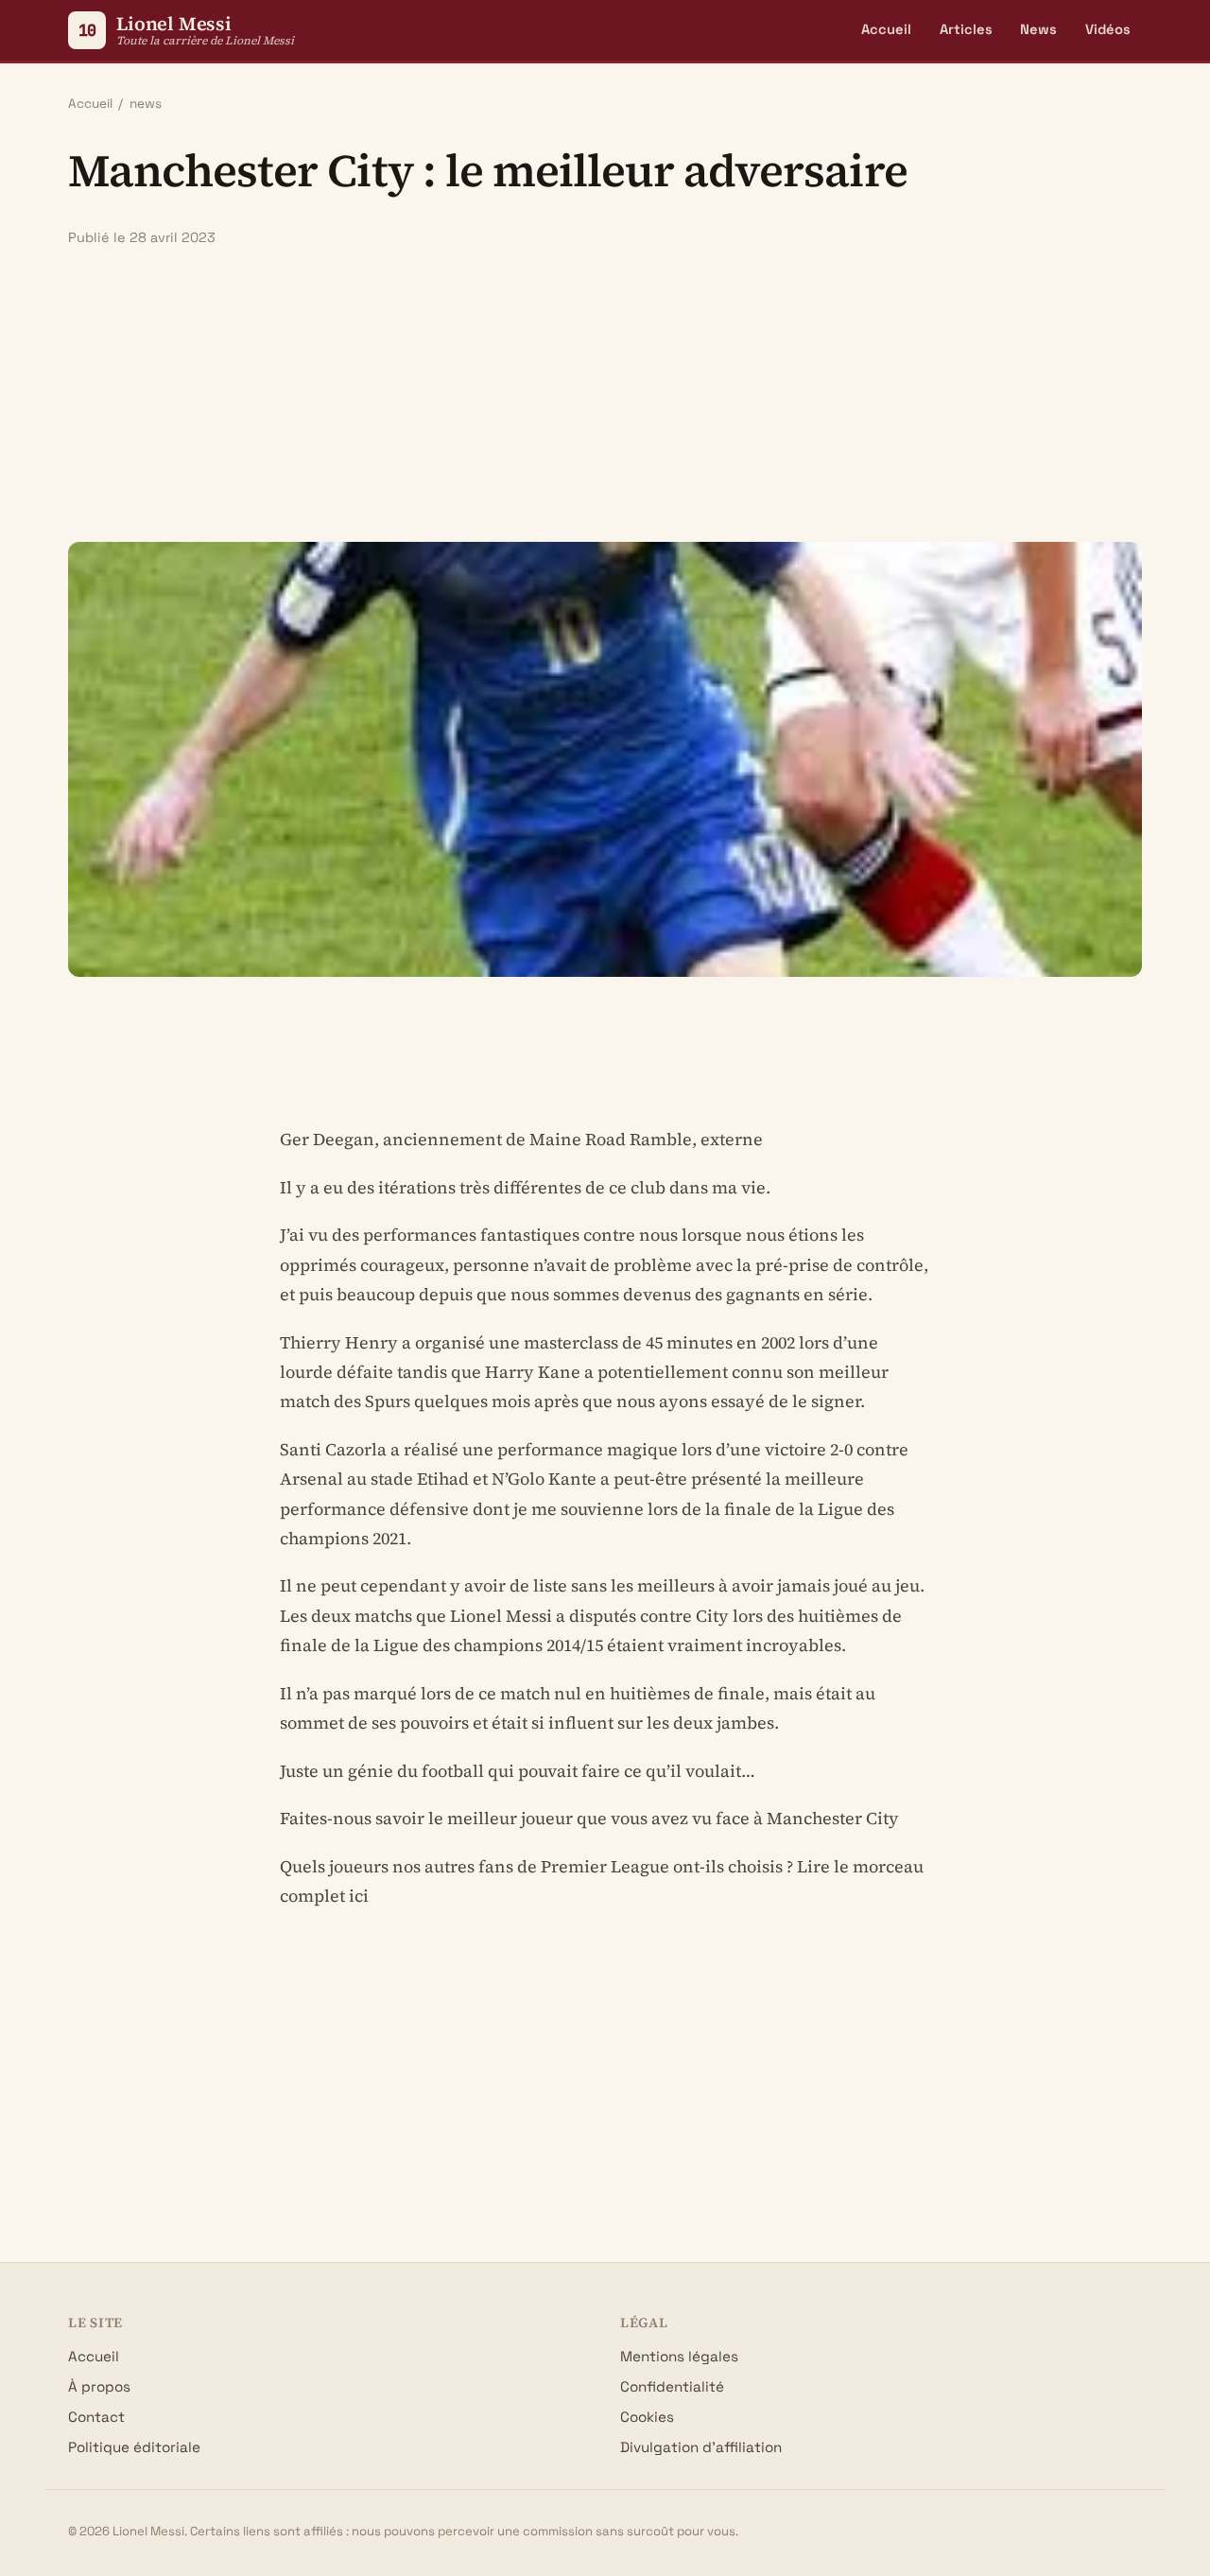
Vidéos (1108, 29)
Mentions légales (679, 2356)
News (1038, 29)
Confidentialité (672, 2386)
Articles (966, 29)
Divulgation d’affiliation (701, 2447)
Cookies (647, 2417)
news (146, 104)
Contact (96, 2417)
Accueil (886, 29)
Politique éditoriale (134, 2447)
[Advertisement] (605, 394)
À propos (99, 2386)
